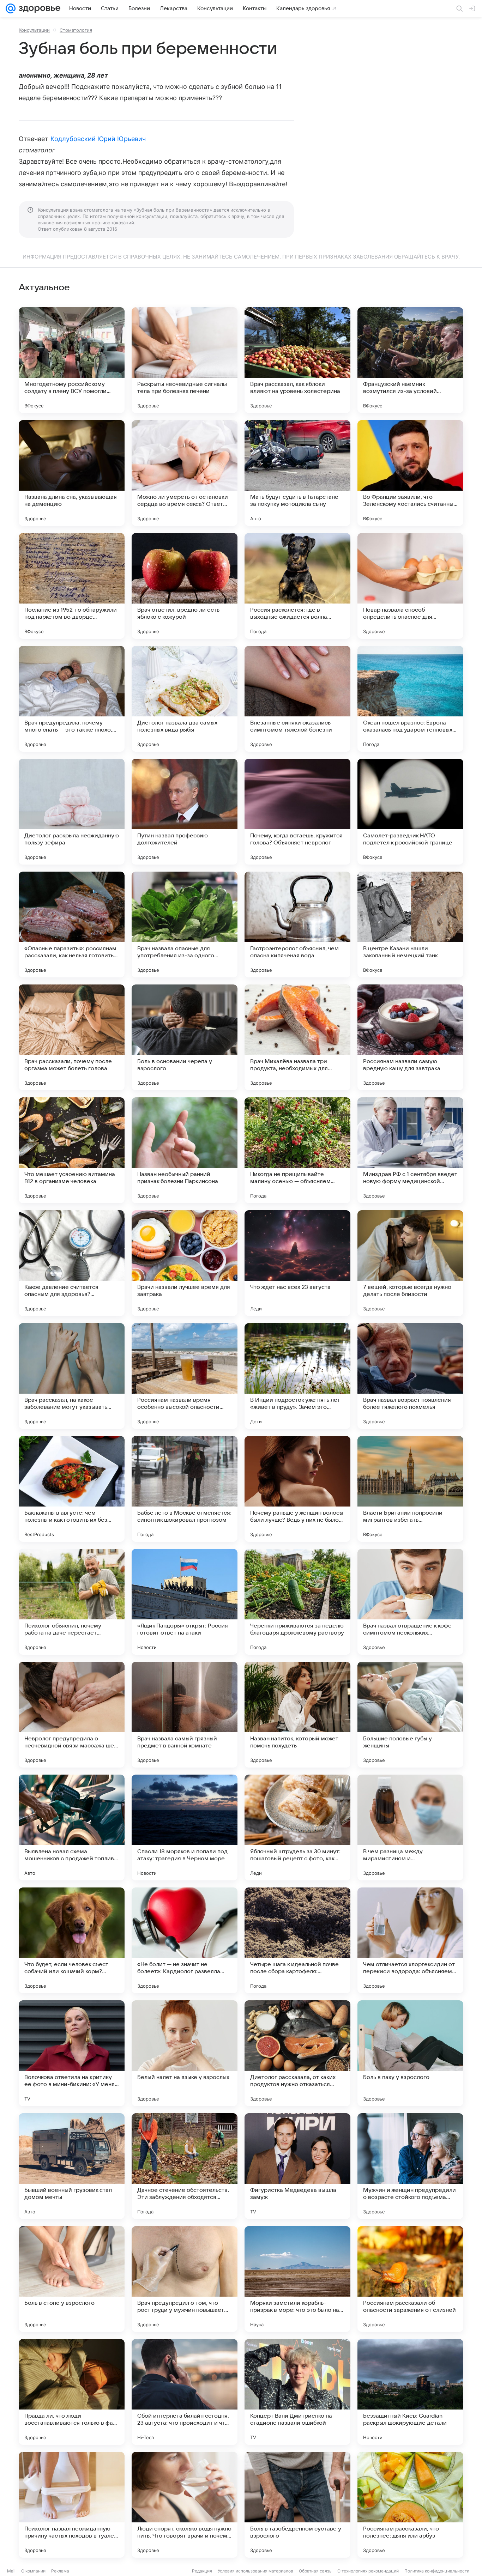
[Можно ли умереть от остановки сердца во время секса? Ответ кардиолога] (185, 473)
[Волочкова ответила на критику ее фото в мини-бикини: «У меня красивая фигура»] (72, 2053)
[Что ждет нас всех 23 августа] (297, 1263)
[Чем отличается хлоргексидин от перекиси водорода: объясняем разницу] (410, 1940)
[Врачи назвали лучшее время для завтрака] (185, 1263)
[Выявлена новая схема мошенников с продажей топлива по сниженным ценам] (72, 1828)
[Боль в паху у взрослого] (410, 2053)
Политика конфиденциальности (437, 2571)
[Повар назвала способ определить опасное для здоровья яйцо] (410, 586)
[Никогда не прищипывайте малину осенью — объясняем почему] (297, 1150)
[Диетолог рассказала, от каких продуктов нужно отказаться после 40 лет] (297, 2053)
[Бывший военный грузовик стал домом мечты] (72, 2166)
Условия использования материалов (255, 2571)
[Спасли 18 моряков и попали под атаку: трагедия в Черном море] (185, 1828)
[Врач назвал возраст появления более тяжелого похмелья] (410, 1376)
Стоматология (76, 30)
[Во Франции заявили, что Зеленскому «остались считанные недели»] (410, 473)
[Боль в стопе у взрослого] (72, 2279)
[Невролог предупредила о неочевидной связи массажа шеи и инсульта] (72, 1715)
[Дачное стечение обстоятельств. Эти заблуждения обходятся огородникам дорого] (185, 2166)
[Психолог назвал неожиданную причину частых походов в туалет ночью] (72, 2505)
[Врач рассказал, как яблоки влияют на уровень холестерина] (297, 360)
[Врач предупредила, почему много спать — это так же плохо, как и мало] (72, 699)
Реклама (60, 2571)
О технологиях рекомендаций (368, 2571)
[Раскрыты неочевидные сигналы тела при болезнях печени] (185, 360)
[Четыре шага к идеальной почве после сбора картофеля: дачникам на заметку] (297, 1940)
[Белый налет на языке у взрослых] (185, 2053)
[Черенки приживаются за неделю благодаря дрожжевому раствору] (297, 1602)
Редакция (202, 2571)
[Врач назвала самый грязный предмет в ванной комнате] (185, 1715)
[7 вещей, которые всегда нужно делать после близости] (410, 1263)
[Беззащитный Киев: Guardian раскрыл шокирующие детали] (410, 2392)
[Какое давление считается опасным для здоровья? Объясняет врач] (72, 1263)
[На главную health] (38, 8)
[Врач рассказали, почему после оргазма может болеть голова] (72, 1037)
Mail (11, 2571)
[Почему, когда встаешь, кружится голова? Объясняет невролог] (297, 812)
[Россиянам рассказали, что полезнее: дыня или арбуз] (410, 2505)
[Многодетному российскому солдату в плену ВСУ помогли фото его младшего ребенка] (72, 360)
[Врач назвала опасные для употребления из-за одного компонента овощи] (185, 925)
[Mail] (11, 8)
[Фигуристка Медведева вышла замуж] (297, 2166)
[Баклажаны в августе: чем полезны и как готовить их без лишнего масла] (72, 1489)
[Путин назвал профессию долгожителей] (185, 812)
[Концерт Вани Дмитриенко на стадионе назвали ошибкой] (297, 2392)
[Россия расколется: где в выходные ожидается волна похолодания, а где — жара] (297, 586)
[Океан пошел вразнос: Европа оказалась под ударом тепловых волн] (410, 699)
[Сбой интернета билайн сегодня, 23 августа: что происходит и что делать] (185, 2392)
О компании (33, 2571)
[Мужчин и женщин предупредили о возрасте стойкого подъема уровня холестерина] (410, 2166)
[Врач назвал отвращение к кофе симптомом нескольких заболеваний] (410, 1602)
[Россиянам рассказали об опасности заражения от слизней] (410, 2279)
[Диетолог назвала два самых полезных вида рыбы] (185, 699)
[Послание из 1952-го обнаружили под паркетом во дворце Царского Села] (72, 586)
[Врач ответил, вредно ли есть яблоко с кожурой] (185, 586)
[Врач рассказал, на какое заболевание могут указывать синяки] (72, 1376)
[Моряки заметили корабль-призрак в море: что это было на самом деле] (297, 2279)
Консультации (34, 30)
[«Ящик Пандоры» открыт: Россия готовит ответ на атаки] (185, 1602)
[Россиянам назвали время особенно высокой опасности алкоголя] (185, 1376)
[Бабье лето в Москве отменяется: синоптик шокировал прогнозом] (185, 1489)
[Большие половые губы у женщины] (410, 1715)
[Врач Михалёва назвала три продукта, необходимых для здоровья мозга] (297, 1037)
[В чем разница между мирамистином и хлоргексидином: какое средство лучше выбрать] (410, 1828)
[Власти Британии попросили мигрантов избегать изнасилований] (410, 1489)
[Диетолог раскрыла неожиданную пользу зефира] (72, 812)
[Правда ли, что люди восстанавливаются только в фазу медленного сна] (72, 2392)
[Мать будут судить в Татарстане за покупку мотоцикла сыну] (297, 473)
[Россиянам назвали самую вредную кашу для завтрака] (410, 1037)
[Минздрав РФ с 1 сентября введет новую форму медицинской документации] (410, 1150)
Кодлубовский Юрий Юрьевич (98, 139)
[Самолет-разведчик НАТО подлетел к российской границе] (410, 812)
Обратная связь (315, 2571)
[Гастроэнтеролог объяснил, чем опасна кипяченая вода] (297, 925)
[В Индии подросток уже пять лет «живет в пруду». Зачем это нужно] (297, 1376)
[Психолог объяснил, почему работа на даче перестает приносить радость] (72, 1602)
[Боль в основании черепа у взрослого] (185, 1037)
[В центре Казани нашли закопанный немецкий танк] (410, 925)
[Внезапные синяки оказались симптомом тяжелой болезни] (297, 699)
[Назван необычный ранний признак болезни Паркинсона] (185, 1150)
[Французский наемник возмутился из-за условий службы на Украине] (410, 360)
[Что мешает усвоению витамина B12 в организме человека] (72, 1150)
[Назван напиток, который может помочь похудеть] (297, 1715)
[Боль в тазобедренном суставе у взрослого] (297, 2505)
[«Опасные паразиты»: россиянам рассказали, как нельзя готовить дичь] (72, 925)
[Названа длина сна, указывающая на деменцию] (72, 473)
